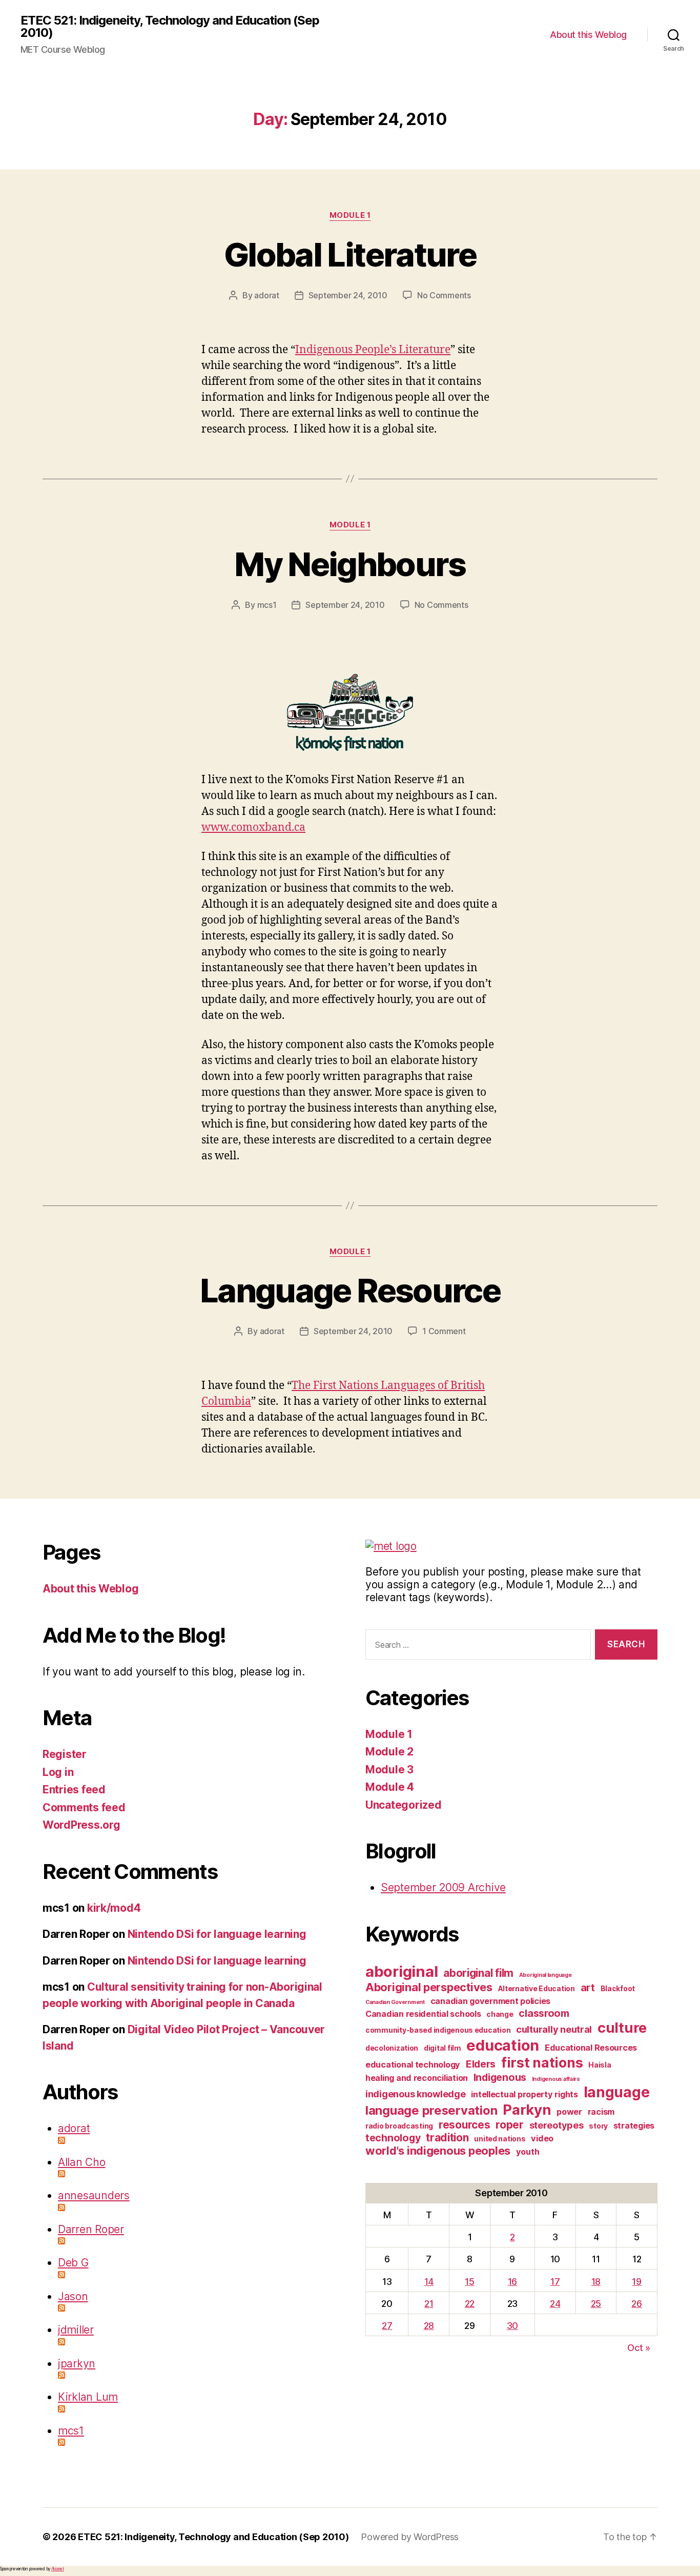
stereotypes (557, 2125)
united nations (500, 2139)
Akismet (58, 2569)
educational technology (413, 2064)
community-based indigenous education (438, 2030)
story (598, 2126)
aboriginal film (478, 1973)
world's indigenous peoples (438, 2151)
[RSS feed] (196, 2140)
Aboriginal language (545, 1975)
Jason (73, 2296)
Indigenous (500, 2077)
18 (596, 2282)
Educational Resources (591, 2048)
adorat (266, 295)
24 (555, 2304)
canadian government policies (490, 2001)
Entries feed (74, 1790)
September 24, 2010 (348, 295)
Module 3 (389, 1770)
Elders (481, 2064)
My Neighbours (350, 564)
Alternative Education (537, 1988)
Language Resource (350, 1290)
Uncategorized (404, 1805)
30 (512, 2326)
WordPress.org (81, 1825)
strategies (634, 2125)
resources (465, 2125)
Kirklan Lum (88, 2397)
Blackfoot (618, 1988)
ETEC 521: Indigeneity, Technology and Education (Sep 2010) (170, 27)
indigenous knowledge (416, 2094)
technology (393, 2138)
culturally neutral (554, 2029)
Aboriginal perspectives (429, 1987)
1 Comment (444, 1331)
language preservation (431, 2110)
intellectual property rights (524, 2094)
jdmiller (76, 2330)
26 (636, 2304)
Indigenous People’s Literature (373, 350)
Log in (58, 1772)
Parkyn (527, 2110)
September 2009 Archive (443, 1887)
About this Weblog (588, 35)
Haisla (600, 2065)
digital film (442, 2048)
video (542, 2138)
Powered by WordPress (410, 2537)
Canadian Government (395, 2002)
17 (555, 2282)
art (588, 1988)
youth (528, 2152)
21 (429, 2304)
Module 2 (389, 1752)
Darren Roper (91, 2229)
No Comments (444, 295)
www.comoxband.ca (253, 827)
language (617, 2092)
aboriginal (402, 1971)
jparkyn (77, 2364)
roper (510, 2125)
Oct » (639, 2348)
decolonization (392, 2048)
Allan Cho (82, 2162)
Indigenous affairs (556, 2079)
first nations (542, 2062)
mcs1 (267, 605)
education (503, 2045)
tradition (447, 2138)
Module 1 (350, 215)
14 (429, 2282)
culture (622, 2028)
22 (470, 2304)
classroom (544, 2013)
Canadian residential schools (423, 2014)
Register (65, 1754)
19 (636, 2282)
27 (387, 2326)
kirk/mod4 (114, 1908)
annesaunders (94, 2195)
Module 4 (390, 1787)
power (569, 2112)
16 (512, 2282)
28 (429, 2326)
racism (601, 2112)
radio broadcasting (399, 2126)
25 (596, 2304)
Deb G (73, 2263)
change (500, 2014)
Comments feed (84, 1807)
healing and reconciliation (417, 2078)
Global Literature (350, 254)
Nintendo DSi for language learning (217, 1934)
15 (469, 2282)
